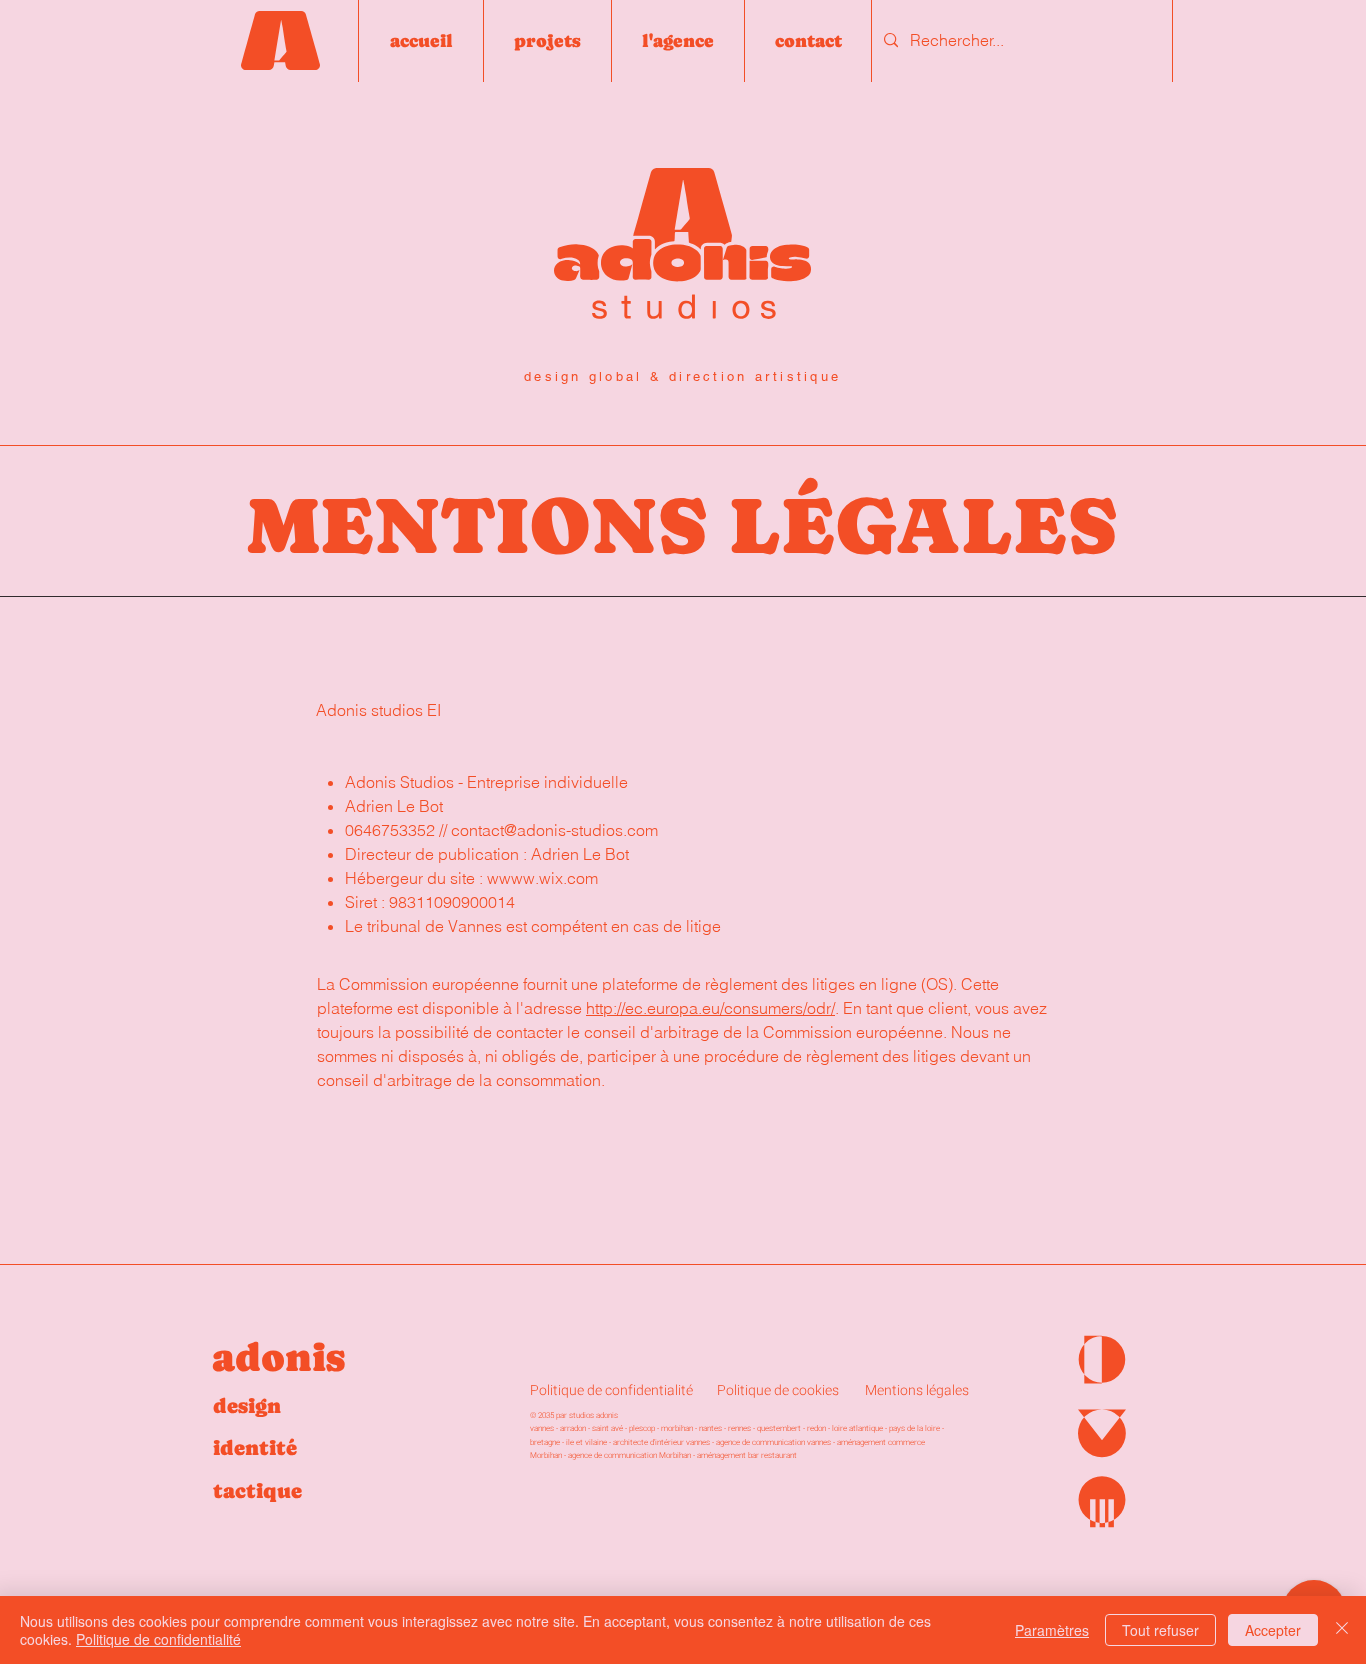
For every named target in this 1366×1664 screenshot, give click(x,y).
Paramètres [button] (1052, 1630)
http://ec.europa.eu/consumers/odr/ (710, 1008)
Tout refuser (1160, 1630)
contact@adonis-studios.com (554, 830)
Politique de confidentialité (158, 1639)
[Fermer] (1342, 1630)
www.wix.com (548, 878)
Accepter (1273, 1630)
